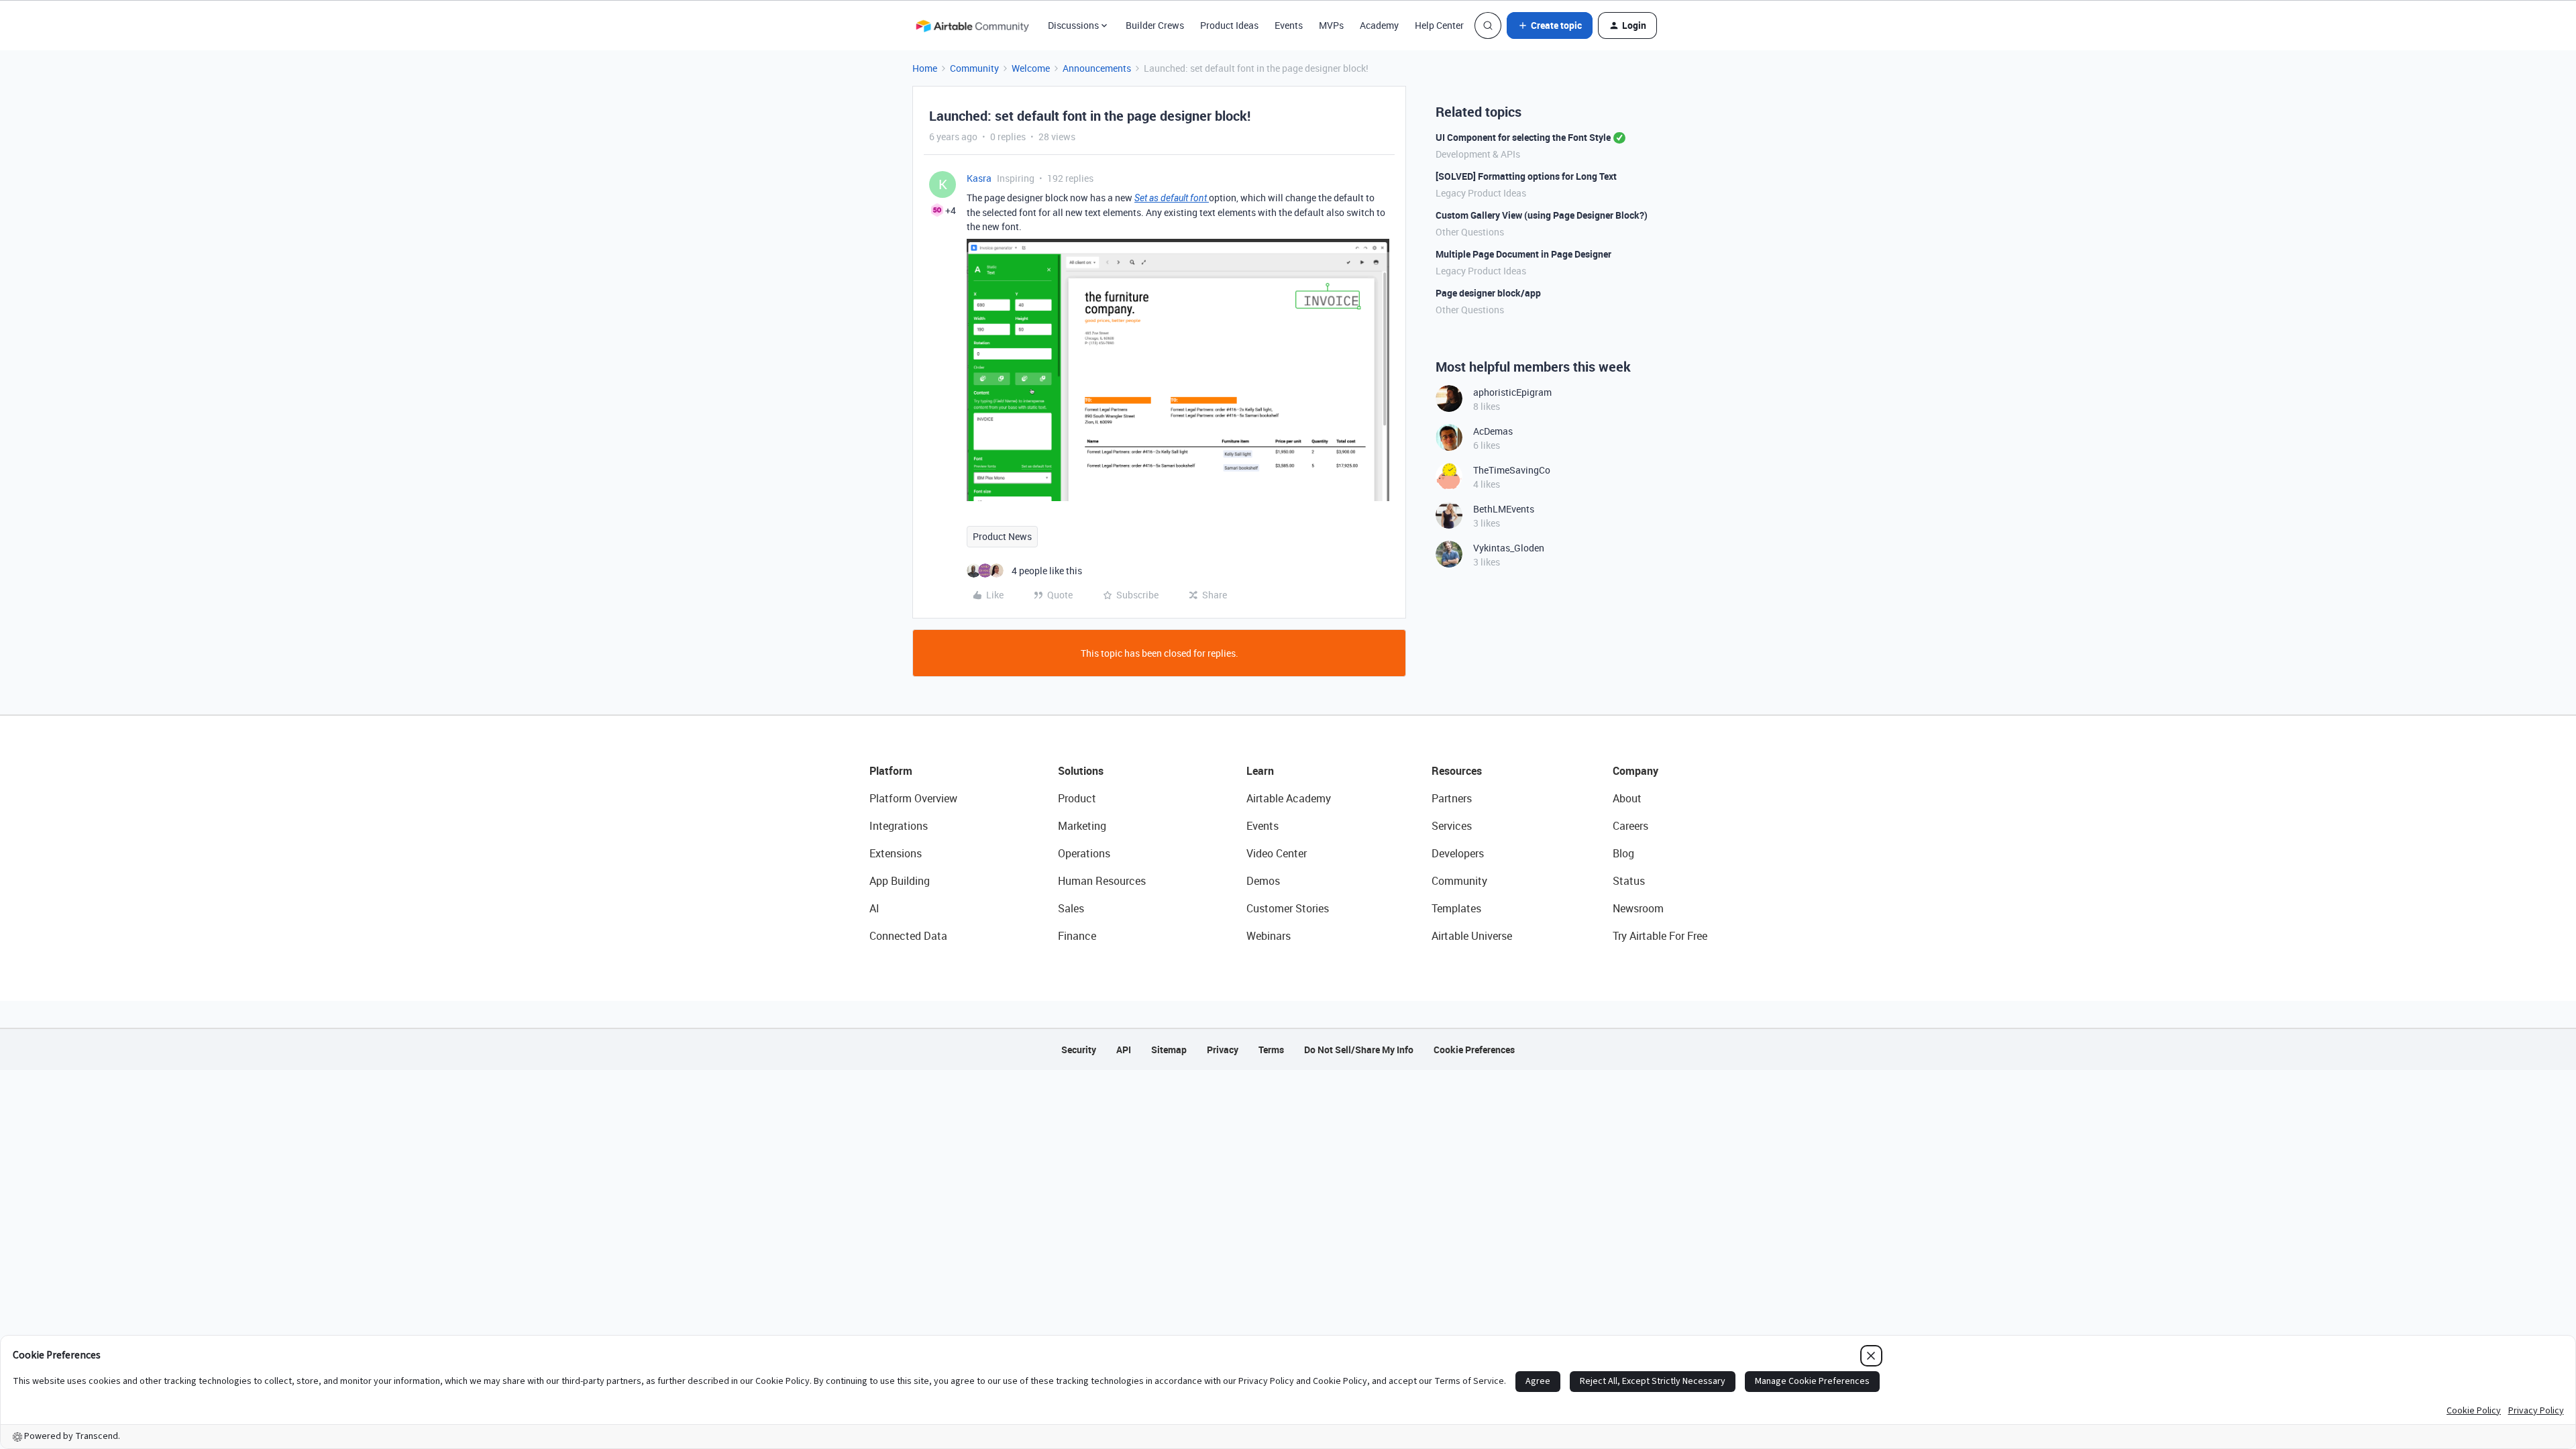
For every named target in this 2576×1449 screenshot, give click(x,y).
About (1627, 798)
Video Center (1277, 853)
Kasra (979, 178)
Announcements (1097, 68)
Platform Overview (913, 798)
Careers (1630, 826)
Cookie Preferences (1474, 1050)
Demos (1263, 881)
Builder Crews (1155, 25)
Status (1629, 881)
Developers (1458, 853)
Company (1635, 771)
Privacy (1223, 1050)
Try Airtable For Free (1660, 936)
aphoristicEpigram (1512, 392)
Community (974, 68)
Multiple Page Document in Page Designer (1523, 254)
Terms (1271, 1050)
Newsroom (1638, 908)
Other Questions (1470, 232)
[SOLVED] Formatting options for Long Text (1526, 176)
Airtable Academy (1289, 798)
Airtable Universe (1472, 936)
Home (925, 68)
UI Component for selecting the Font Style (1523, 137)
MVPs (1331, 25)
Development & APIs (1478, 154)
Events (1289, 25)
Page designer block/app (1488, 293)
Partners (1452, 798)
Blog (1623, 853)
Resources (1457, 771)
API (1124, 1050)
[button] (1550, 25)
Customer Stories (1288, 908)
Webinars (1269, 936)
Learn (1260, 771)
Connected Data (908, 936)
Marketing (1082, 826)
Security (1079, 1050)
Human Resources (1102, 881)
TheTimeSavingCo (1512, 470)
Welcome (1031, 68)
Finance (1077, 936)
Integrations (899, 826)
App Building (900, 881)
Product (1077, 798)
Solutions (1081, 771)
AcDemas (1493, 431)
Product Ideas (1229, 25)
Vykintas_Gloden (1509, 548)
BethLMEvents (1504, 509)
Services (1452, 826)
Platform (891, 771)
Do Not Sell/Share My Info (1359, 1050)
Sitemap (1169, 1050)
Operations (1084, 853)
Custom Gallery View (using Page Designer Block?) (1542, 215)
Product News (1002, 536)
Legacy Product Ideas (1481, 193)
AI (874, 908)
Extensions (896, 853)
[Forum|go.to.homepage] (972, 25)
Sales (1071, 908)
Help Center (1439, 25)
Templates (1456, 908)
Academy (1379, 25)
